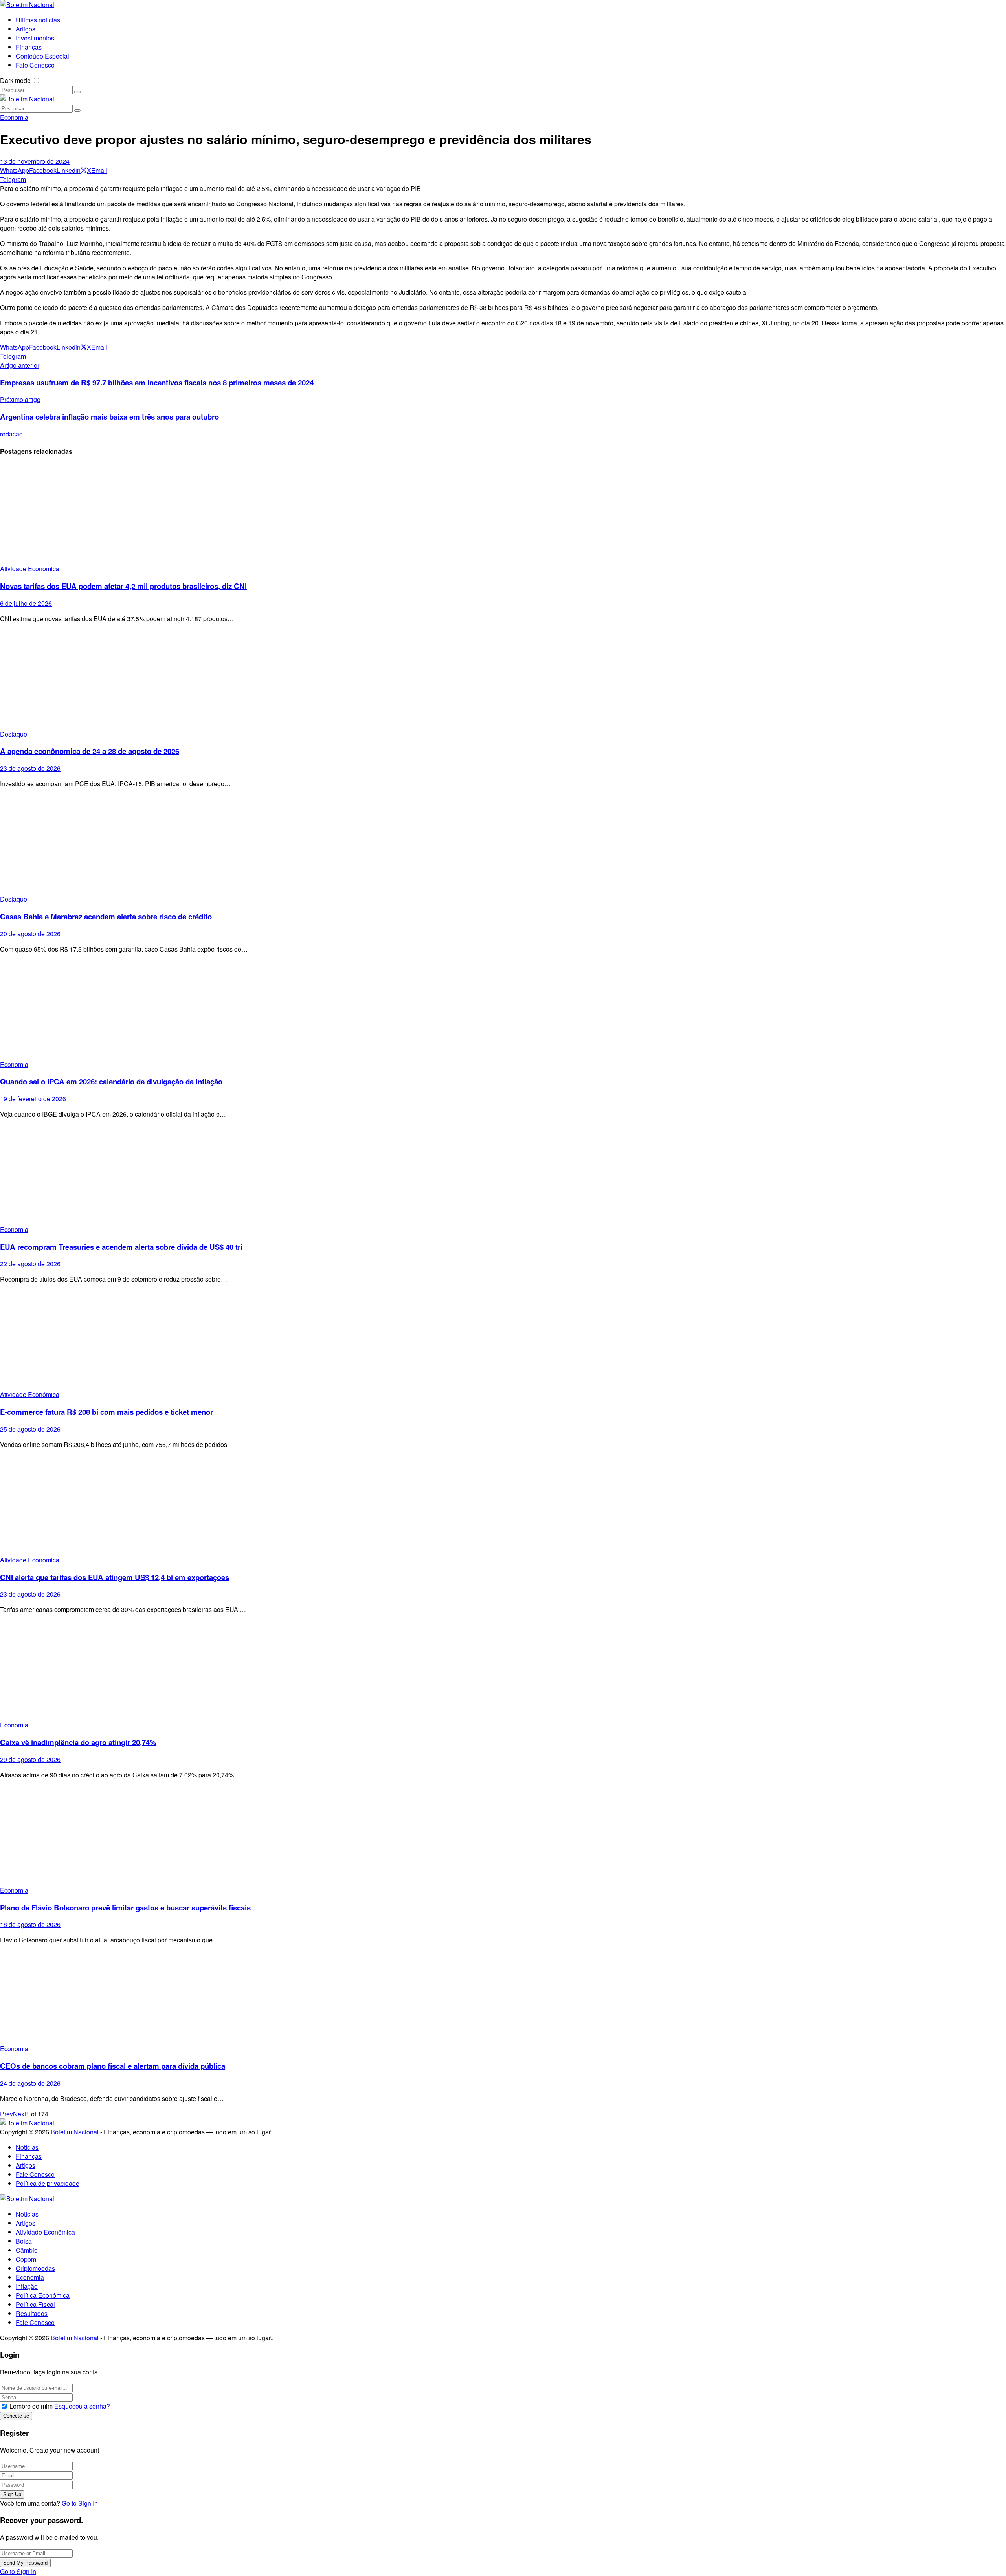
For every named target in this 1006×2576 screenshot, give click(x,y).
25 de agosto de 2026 (30, 1429)
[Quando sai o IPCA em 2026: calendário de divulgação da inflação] (503, 1010)
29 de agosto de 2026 (30, 1759)
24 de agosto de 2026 (30, 2083)
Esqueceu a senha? (82, 2406)
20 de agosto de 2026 (30, 934)
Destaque (14, 734)
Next (19, 2114)
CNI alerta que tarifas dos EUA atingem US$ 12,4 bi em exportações (115, 1577)
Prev (6, 2114)
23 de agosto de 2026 (30, 768)
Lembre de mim (31, 2406)
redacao (11, 434)
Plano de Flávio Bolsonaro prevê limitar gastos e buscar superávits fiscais (125, 1908)
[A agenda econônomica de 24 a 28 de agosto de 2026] (503, 679)
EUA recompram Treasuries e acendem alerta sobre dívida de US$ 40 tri (121, 1247)
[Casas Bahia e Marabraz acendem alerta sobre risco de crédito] (503, 844)
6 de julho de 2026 (26, 603)
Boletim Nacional (75, 2132)
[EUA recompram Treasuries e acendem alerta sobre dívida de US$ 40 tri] (503, 1175)
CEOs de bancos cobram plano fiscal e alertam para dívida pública (113, 2066)
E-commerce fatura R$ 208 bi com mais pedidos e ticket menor (106, 1412)
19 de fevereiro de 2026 (33, 1099)
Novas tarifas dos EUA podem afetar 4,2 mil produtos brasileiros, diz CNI (123, 586)
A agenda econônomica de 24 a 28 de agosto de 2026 (90, 751)
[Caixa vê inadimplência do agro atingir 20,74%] (503, 1670)
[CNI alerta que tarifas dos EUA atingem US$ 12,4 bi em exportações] (503, 1505)
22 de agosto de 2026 (30, 1264)
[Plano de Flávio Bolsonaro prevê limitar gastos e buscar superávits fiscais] (503, 1836)
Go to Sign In (80, 2503)
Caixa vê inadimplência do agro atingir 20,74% (78, 1742)
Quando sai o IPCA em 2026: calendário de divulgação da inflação (111, 1081)
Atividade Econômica (30, 569)
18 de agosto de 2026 (30, 1924)
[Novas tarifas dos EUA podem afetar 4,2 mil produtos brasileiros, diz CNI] (503, 514)
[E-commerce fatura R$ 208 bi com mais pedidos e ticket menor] (503, 1340)
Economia (14, 117)
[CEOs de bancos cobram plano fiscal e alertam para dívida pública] (503, 1997)
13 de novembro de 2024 (35, 161)
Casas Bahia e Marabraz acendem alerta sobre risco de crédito (106, 916)
